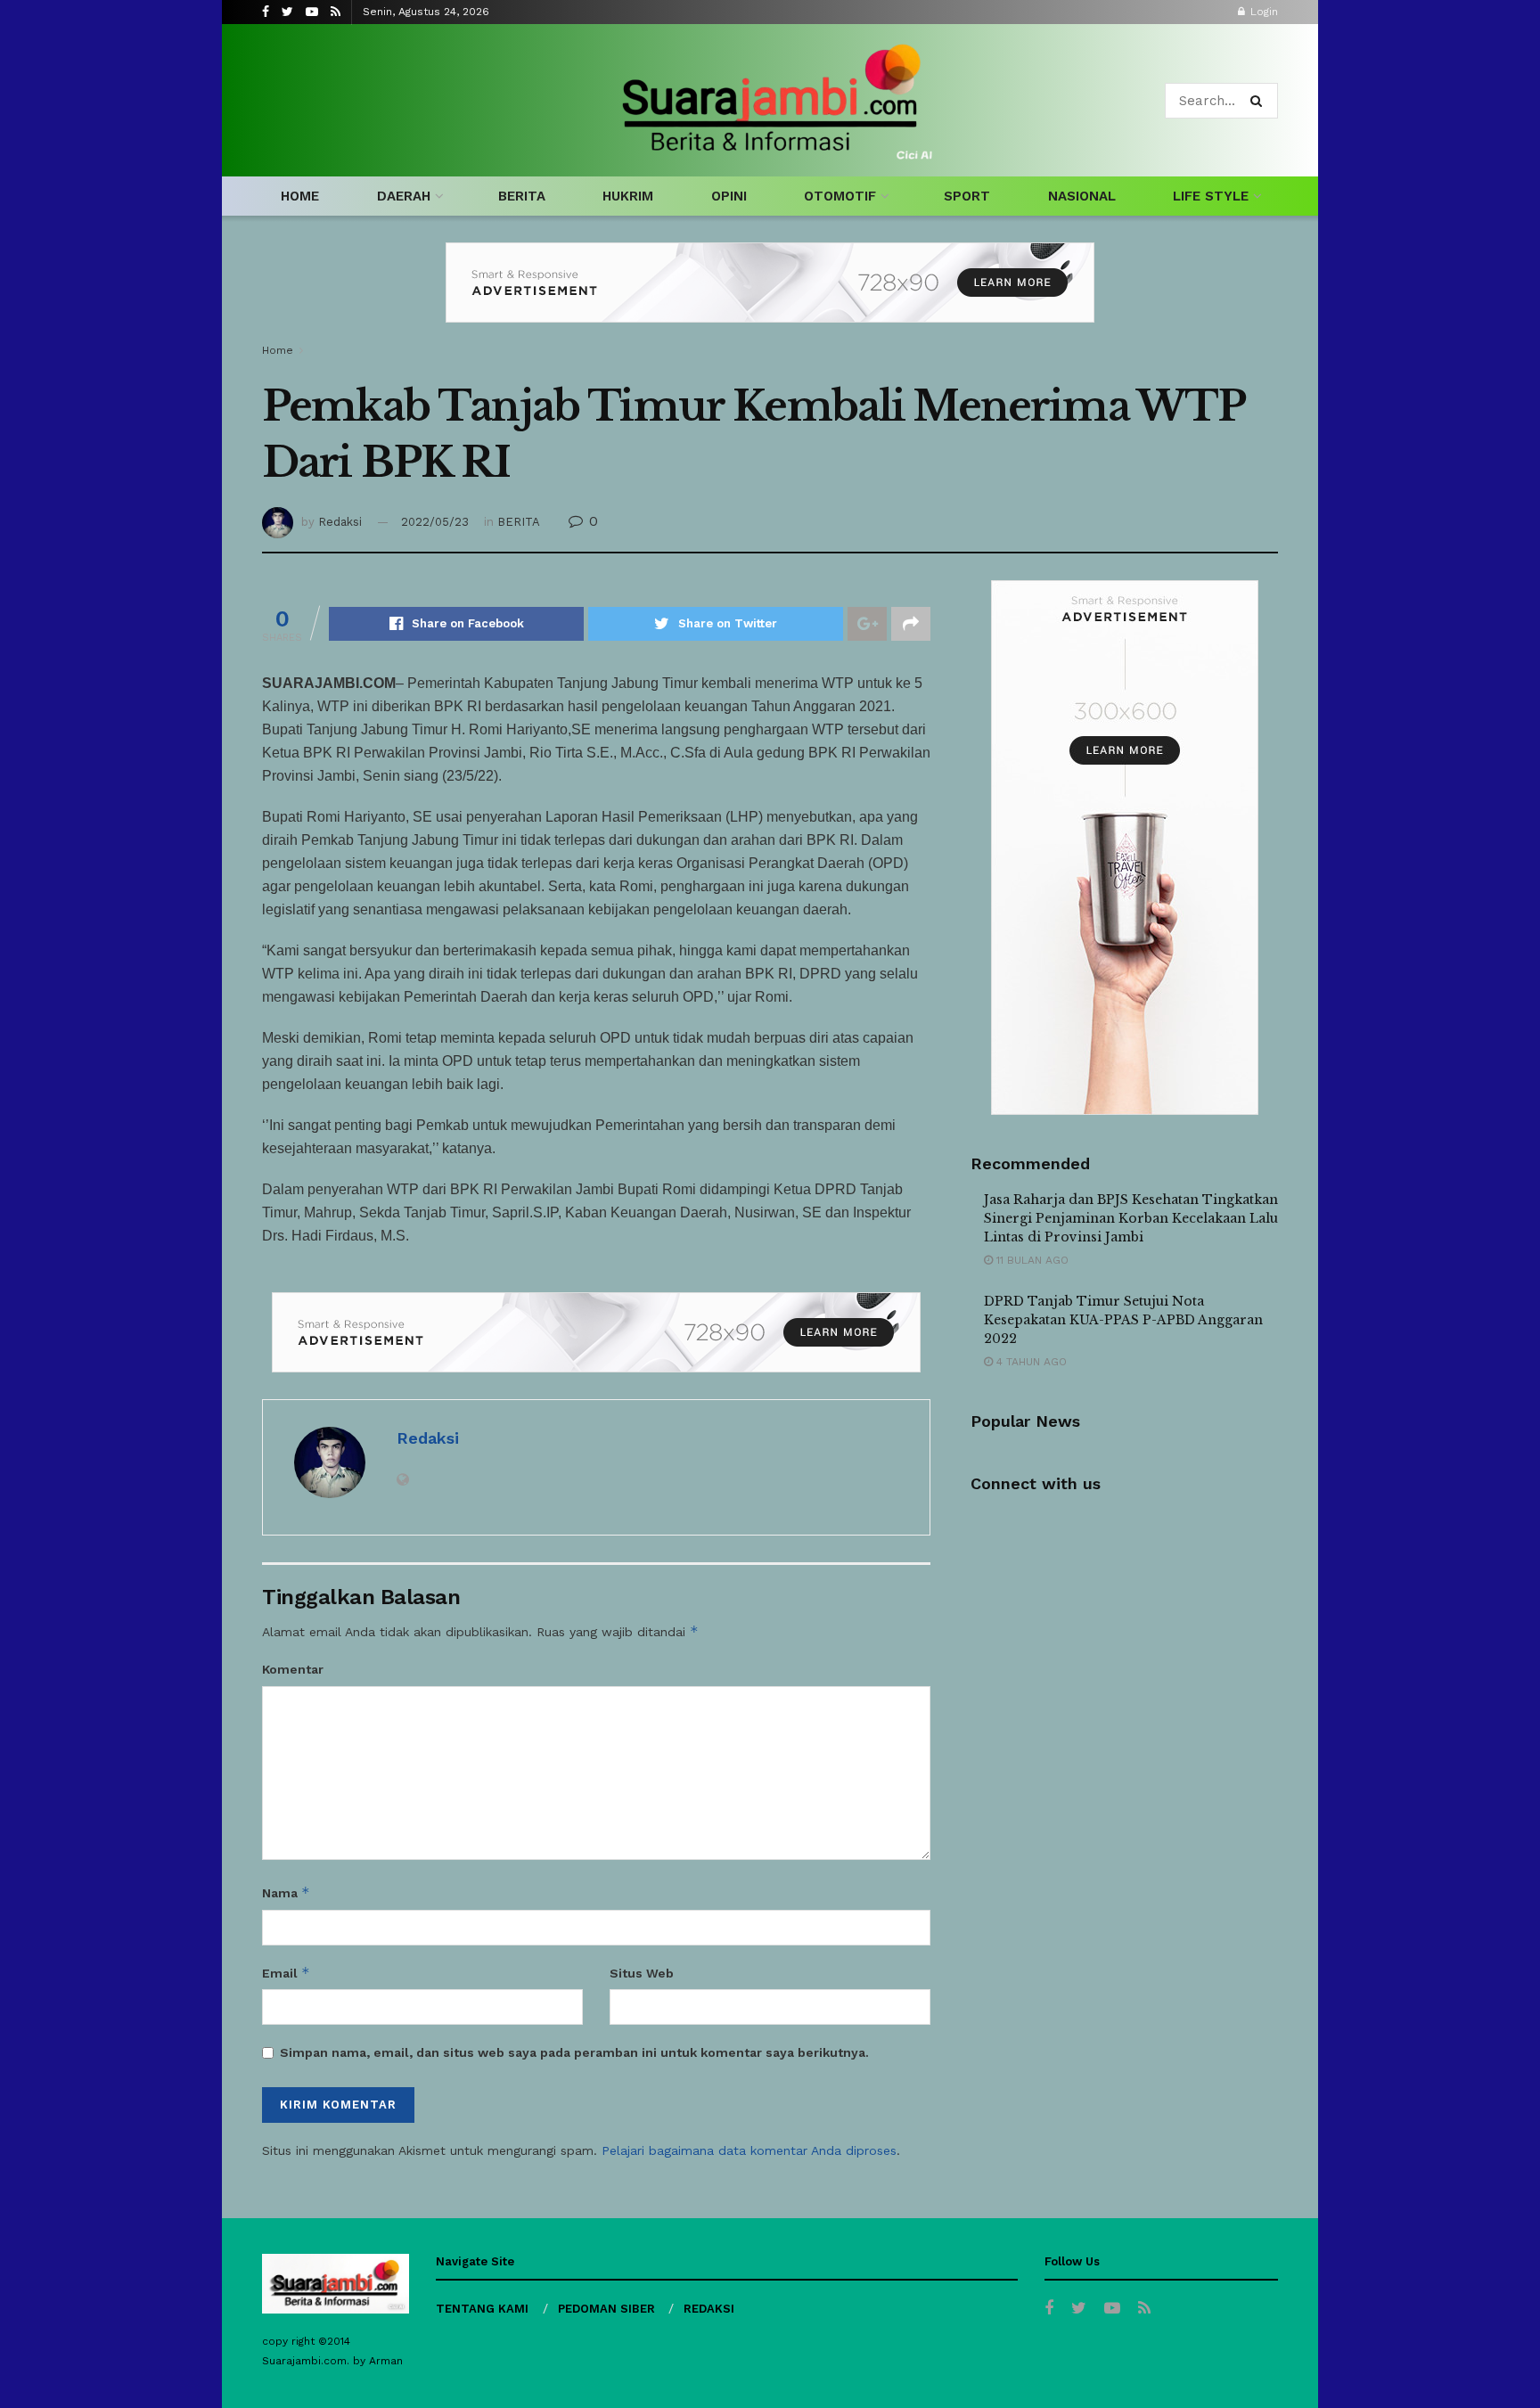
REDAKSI (709, 2309)
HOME (300, 196)
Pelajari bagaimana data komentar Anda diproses (749, 2150)
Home (278, 350)
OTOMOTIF (840, 196)
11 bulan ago (1031, 1260)
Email (286, 1973)
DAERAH (404, 196)
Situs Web (642, 1973)
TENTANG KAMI (482, 2309)
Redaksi (340, 522)
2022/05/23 (435, 522)
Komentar (293, 1669)
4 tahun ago (1030, 1362)
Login (1262, 12)
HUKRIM (628, 196)
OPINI (729, 196)
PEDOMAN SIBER (606, 2309)
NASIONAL (1082, 196)
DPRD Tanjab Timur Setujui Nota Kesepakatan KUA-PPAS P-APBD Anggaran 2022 (1123, 1320)
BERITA (522, 196)
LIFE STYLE (1211, 196)
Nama (286, 1892)
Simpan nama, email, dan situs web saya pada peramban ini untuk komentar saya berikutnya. (574, 2052)
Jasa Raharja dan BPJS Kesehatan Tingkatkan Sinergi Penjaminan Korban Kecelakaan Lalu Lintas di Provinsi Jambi (1131, 1218)
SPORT (967, 196)
